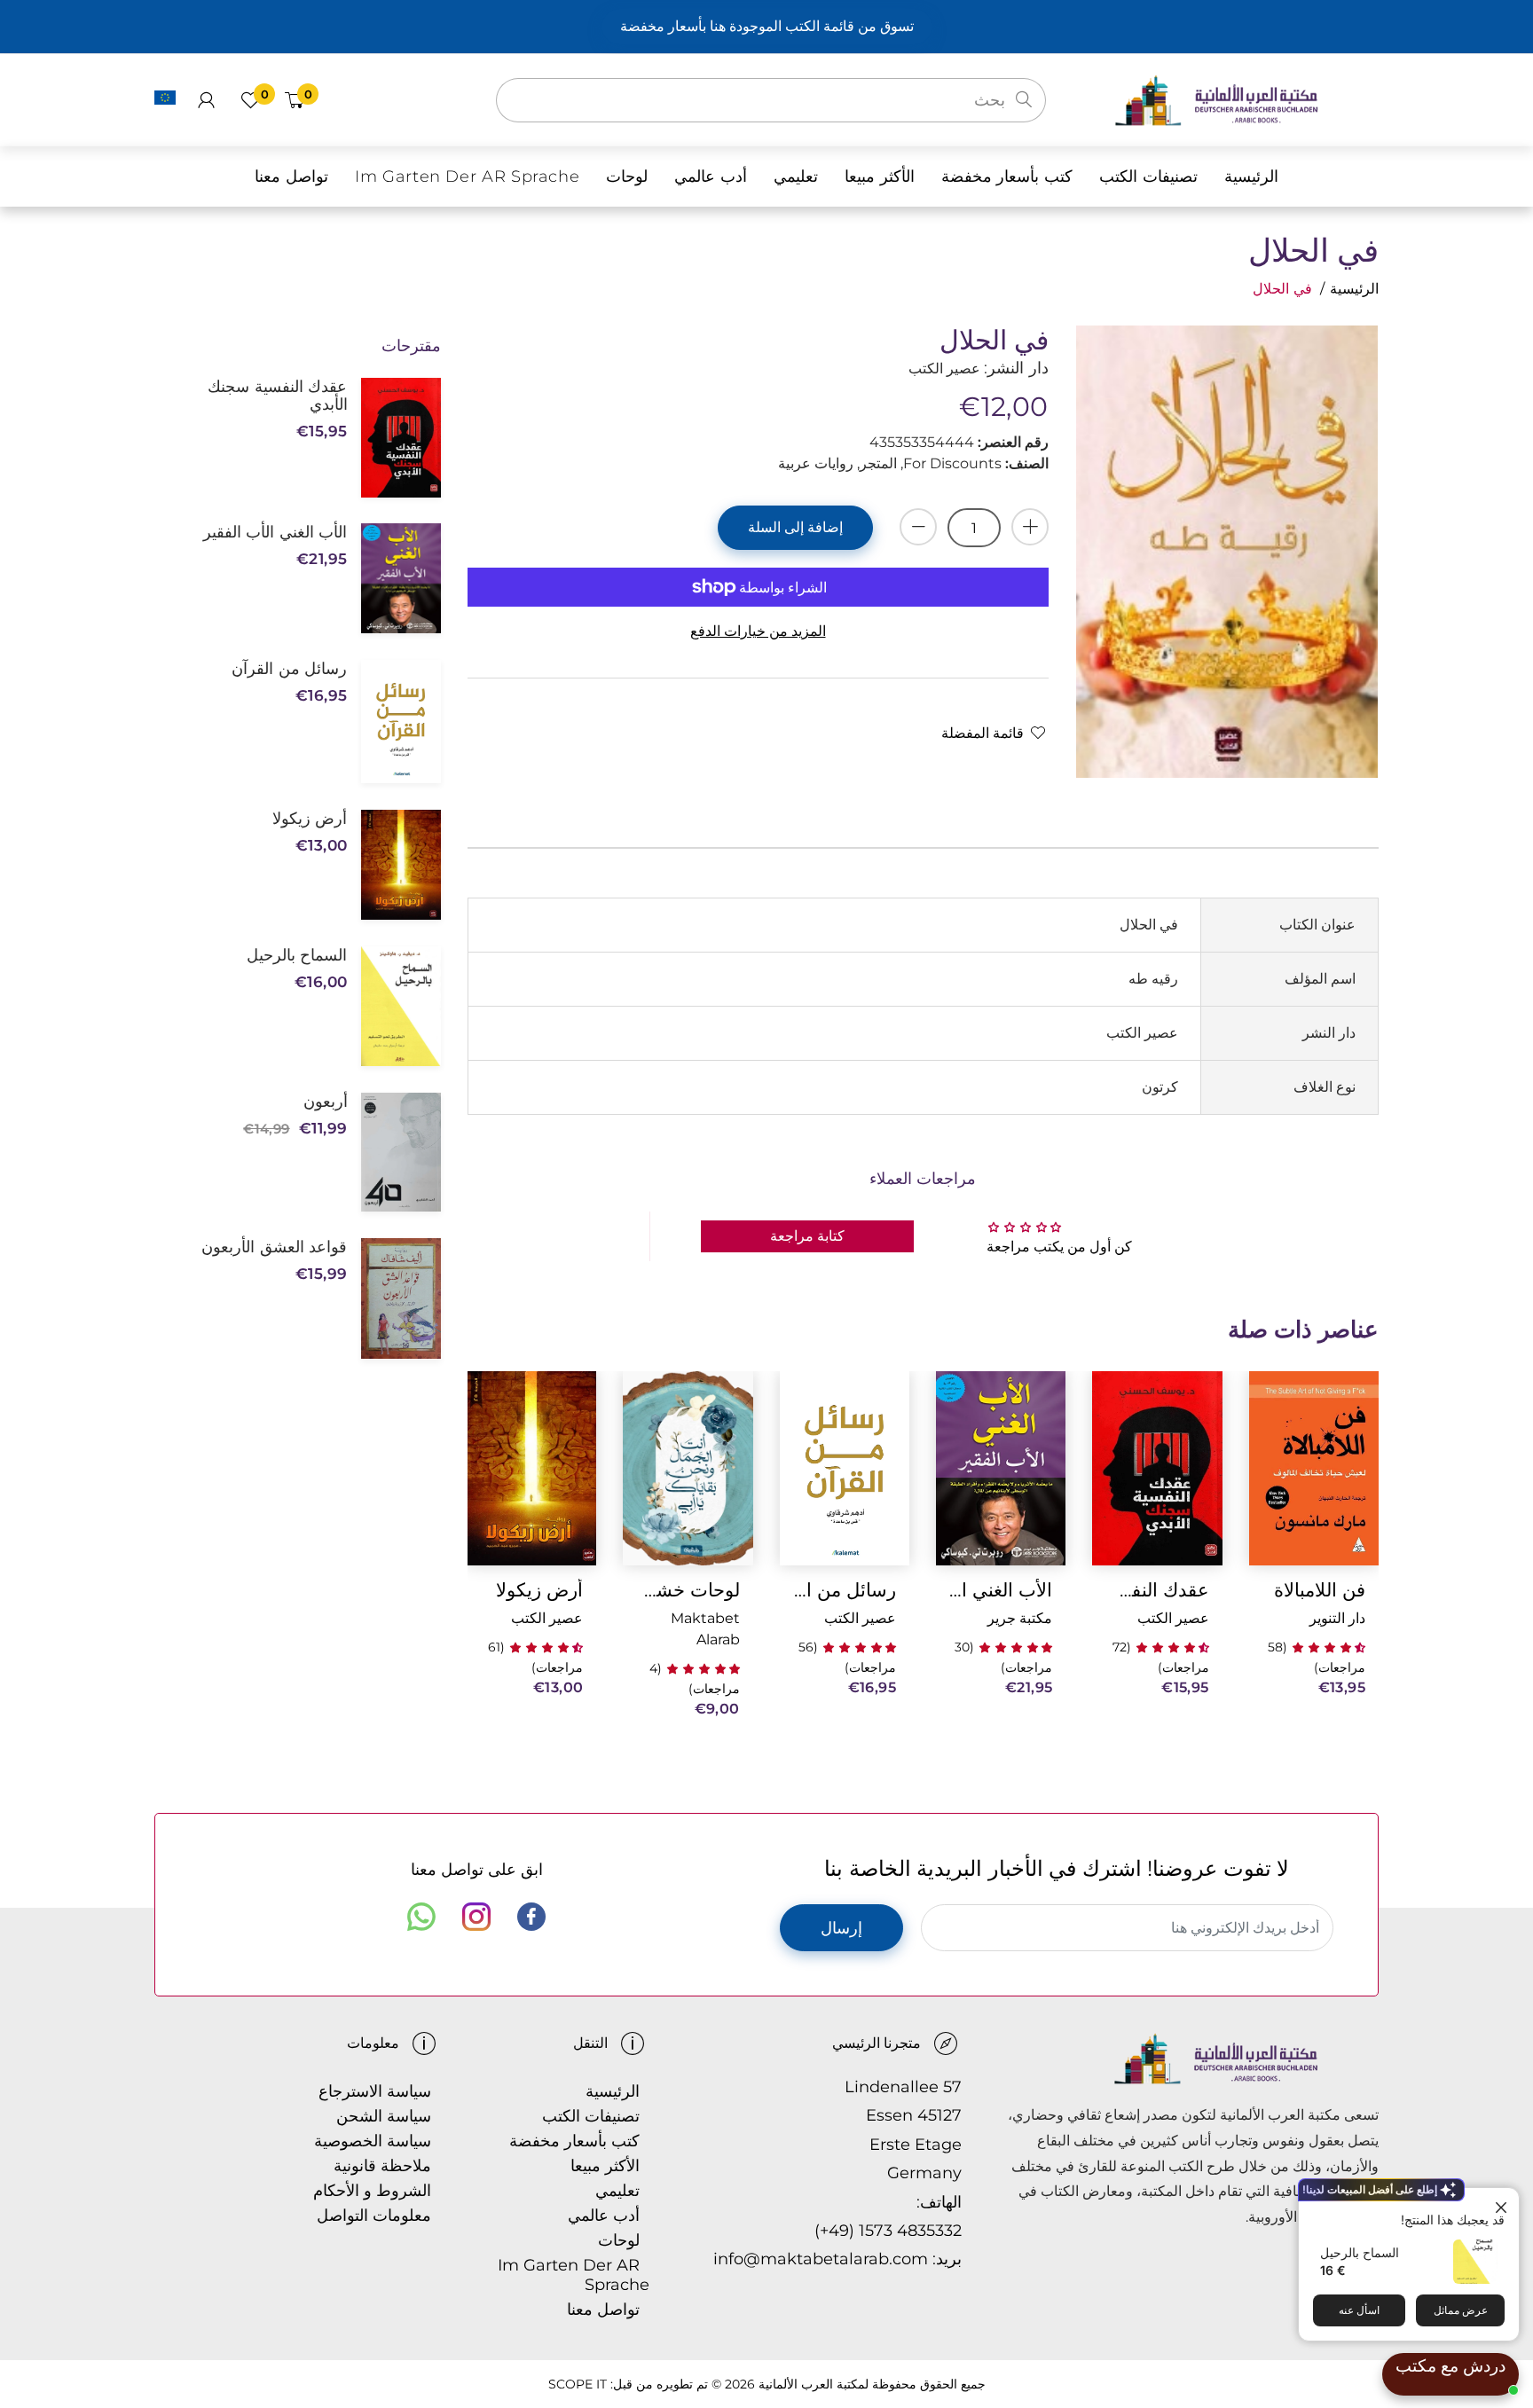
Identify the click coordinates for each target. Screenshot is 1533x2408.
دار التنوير (1337, 1618)
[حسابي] (206, 100)
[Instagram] (476, 1917)
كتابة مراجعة (807, 1236)
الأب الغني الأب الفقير (1001, 1590)
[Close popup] (1503, 2204)
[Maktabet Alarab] (1246, 99)
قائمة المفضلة (983, 733)
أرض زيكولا (539, 1590)
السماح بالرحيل (1360, 2252)
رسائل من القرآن (845, 1590)
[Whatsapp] (421, 1917)
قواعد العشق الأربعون (274, 1247)
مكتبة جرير (1020, 1618)
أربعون (325, 1102)
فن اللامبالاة (1320, 1590)
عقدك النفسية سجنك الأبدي (1157, 1590)
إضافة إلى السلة (795, 527)
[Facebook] (531, 1917)
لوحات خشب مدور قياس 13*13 (688, 1590)
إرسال (841, 1928)
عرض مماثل (1461, 2310)
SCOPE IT (578, 2384)
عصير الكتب (1173, 1618)
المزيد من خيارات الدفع (758, 631)
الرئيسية (1354, 289)
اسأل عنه (1359, 2310)
